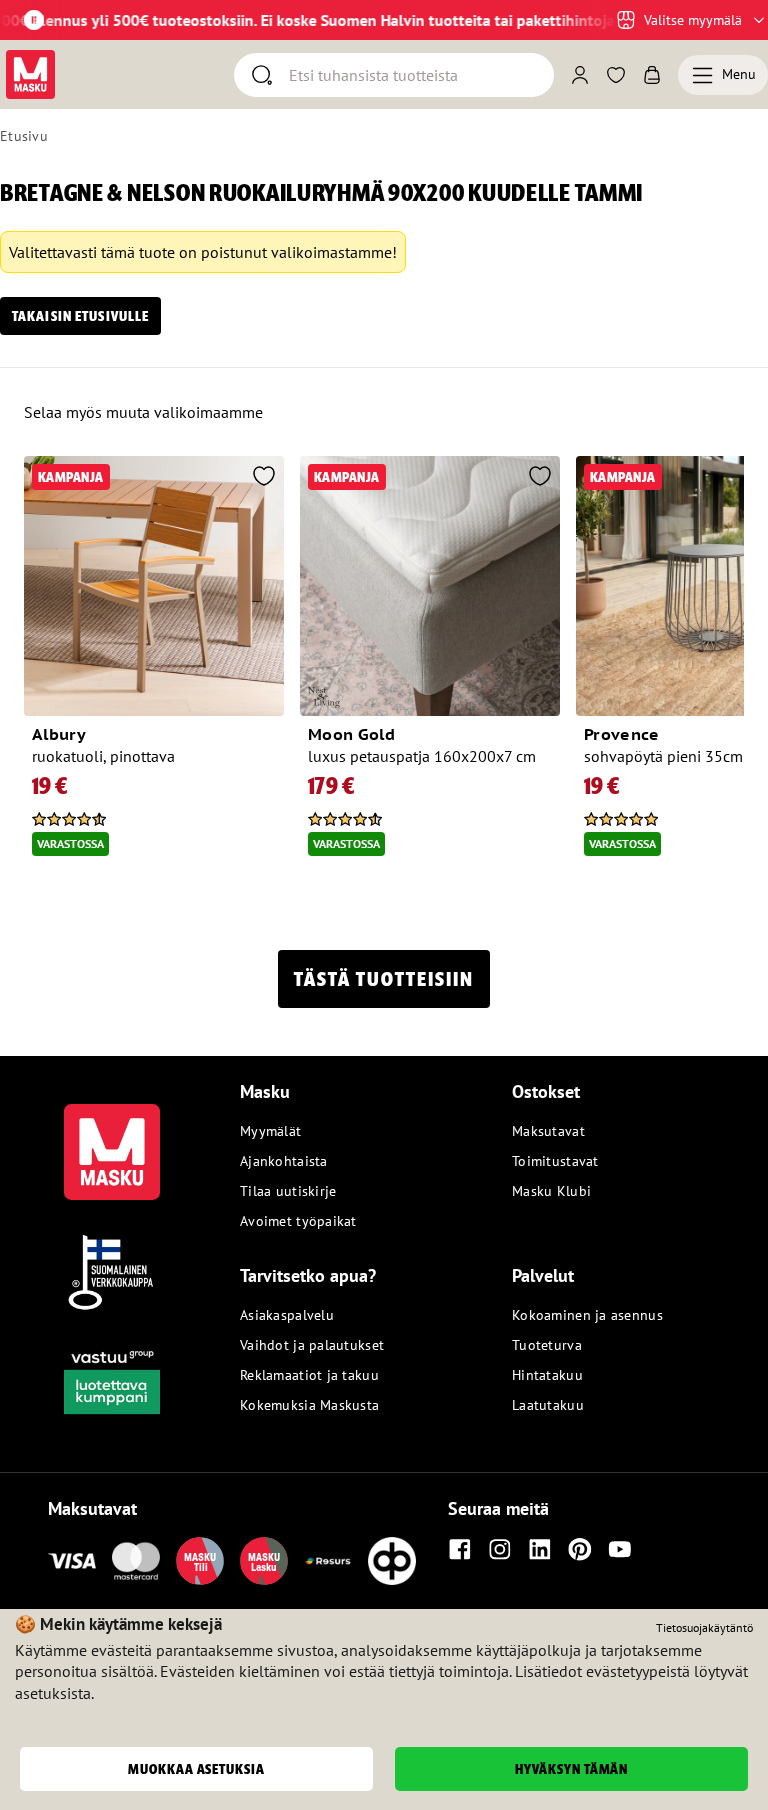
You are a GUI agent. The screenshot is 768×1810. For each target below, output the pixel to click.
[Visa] (72, 1561)
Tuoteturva (547, 1345)
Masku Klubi (551, 1191)
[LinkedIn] (540, 1549)
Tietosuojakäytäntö (704, 1627)
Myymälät (270, 1131)
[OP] (392, 1561)
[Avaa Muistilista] (616, 75)
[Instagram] (500, 1549)
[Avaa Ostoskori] (652, 75)
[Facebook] (460, 1549)
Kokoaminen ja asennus (587, 1315)
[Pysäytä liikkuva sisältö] (34, 20)
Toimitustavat (555, 1161)
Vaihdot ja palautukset (312, 1345)
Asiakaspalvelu (287, 1315)
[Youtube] (620, 1549)
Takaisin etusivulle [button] (80, 316)
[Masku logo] (112, 1140)
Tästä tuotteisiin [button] (384, 979)
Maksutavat (548, 1131)
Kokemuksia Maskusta (309, 1405)
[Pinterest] (580, 1549)
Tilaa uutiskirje (288, 1191)
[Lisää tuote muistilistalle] (264, 478)
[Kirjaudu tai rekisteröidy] (580, 75)
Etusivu (24, 136)
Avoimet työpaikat (298, 1221)
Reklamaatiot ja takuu (309, 1375)
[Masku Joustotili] (328, 1561)
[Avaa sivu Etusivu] (30, 74)
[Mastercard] (136, 1561)
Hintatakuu (547, 1375)
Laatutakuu (548, 1405)
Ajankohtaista (284, 1161)
